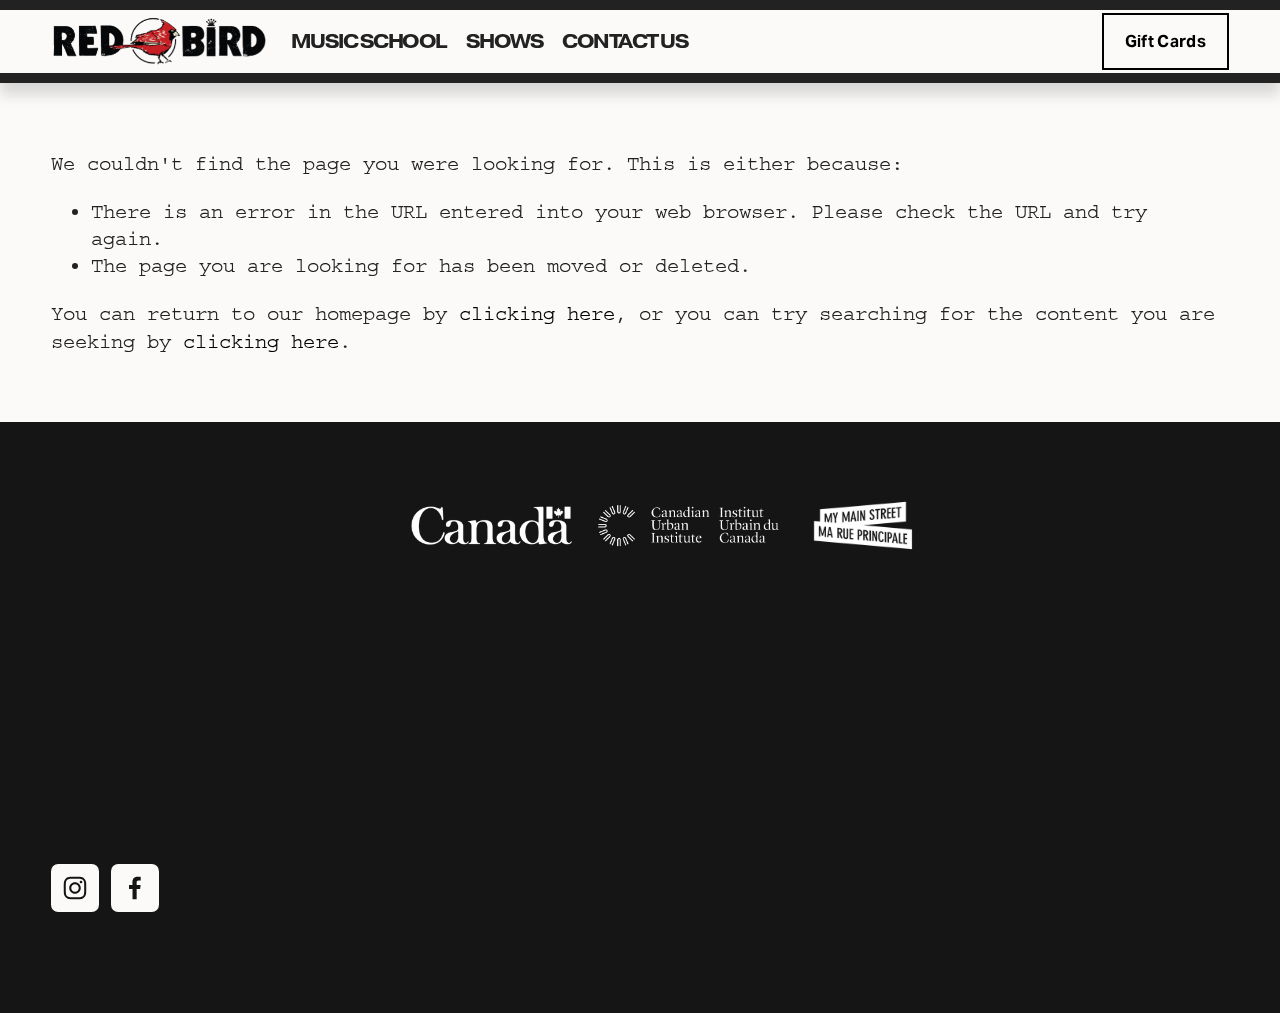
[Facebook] (135, 888)
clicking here (537, 313)
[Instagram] (75, 888)
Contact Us (625, 41)
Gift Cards (1165, 41)
